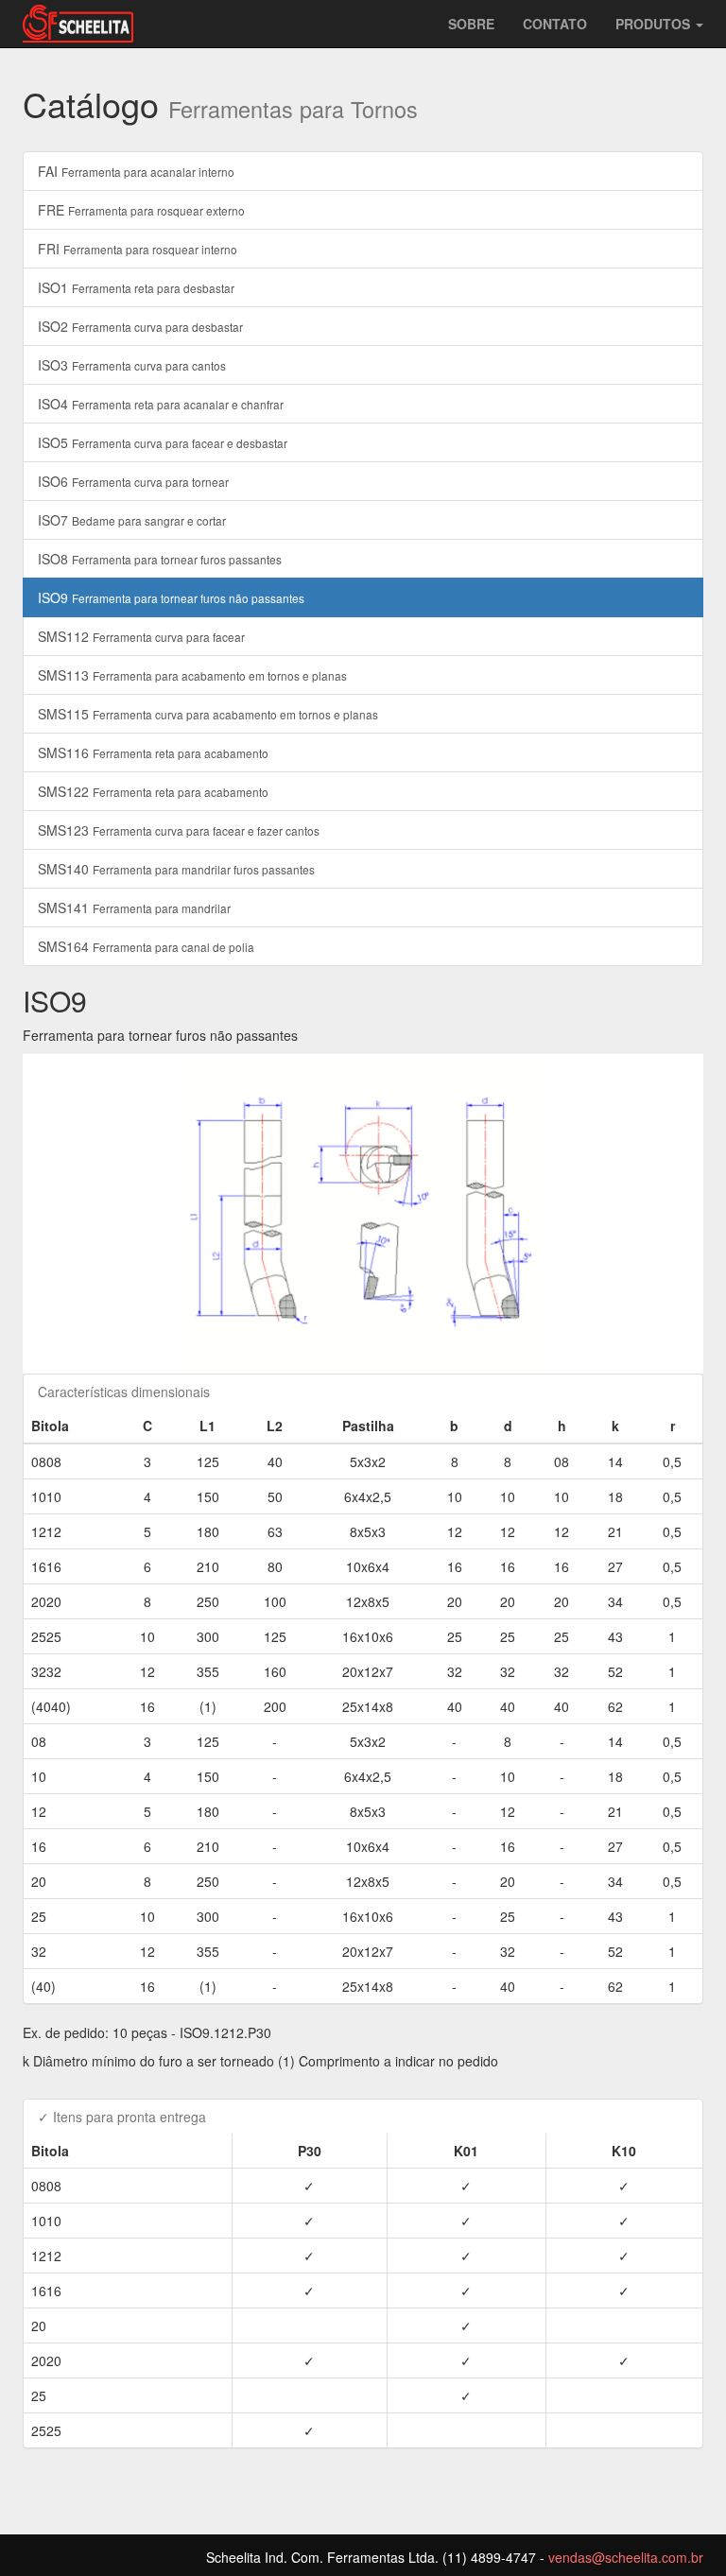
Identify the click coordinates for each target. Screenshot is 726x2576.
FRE (141, 210)
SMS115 (208, 714)
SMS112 (141, 636)
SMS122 (153, 791)
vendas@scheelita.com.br (626, 2557)
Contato (555, 24)
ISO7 (132, 520)
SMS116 (153, 752)
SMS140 (176, 869)
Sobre (471, 24)
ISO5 (163, 442)
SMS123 (179, 830)
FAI (136, 171)
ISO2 (140, 326)
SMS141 (134, 908)
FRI (138, 249)
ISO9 (171, 597)
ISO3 (132, 365)
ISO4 (161, 404)
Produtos (655, 24)
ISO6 (133, 481)
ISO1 (136, 287)
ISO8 (160, 559)
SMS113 (192, 675)
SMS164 (146, 946)
